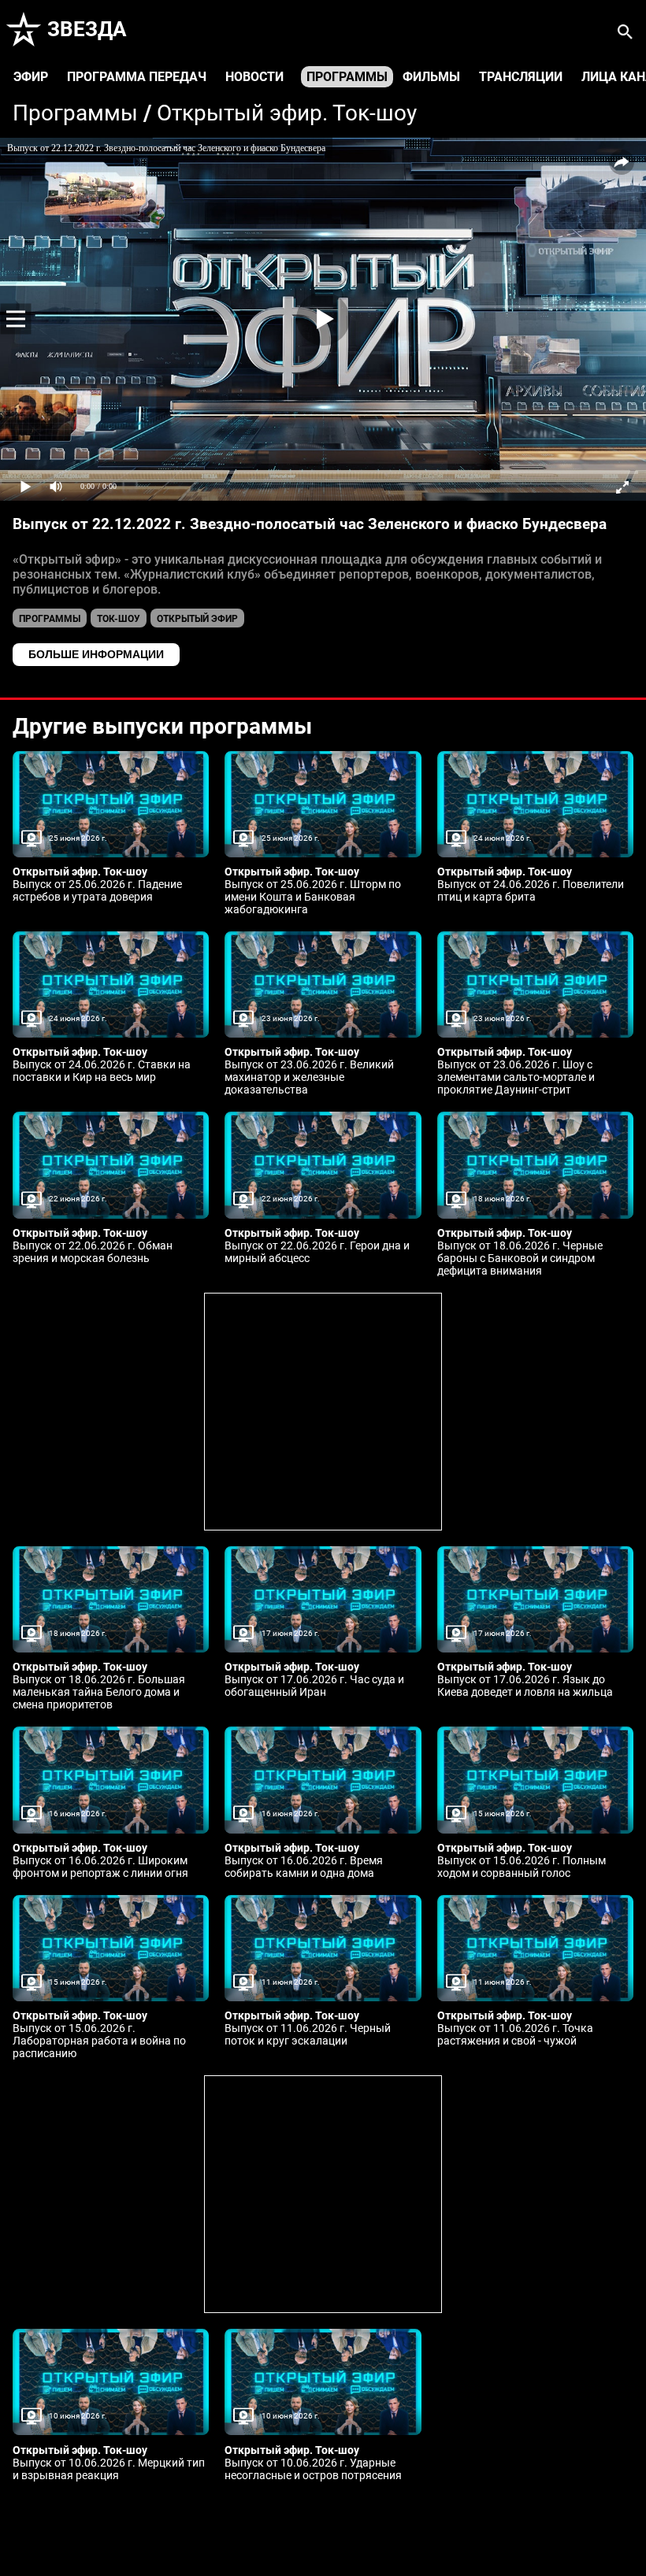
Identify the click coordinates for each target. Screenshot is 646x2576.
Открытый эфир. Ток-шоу (287, 113)
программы (50, 619)
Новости (254, 77)
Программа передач (137, 77)
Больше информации (96, 654)
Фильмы (431, 77)
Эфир (31, 77)
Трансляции (521, 77)
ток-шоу (119, 619)
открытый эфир (197, 619)
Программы (347, 77)
